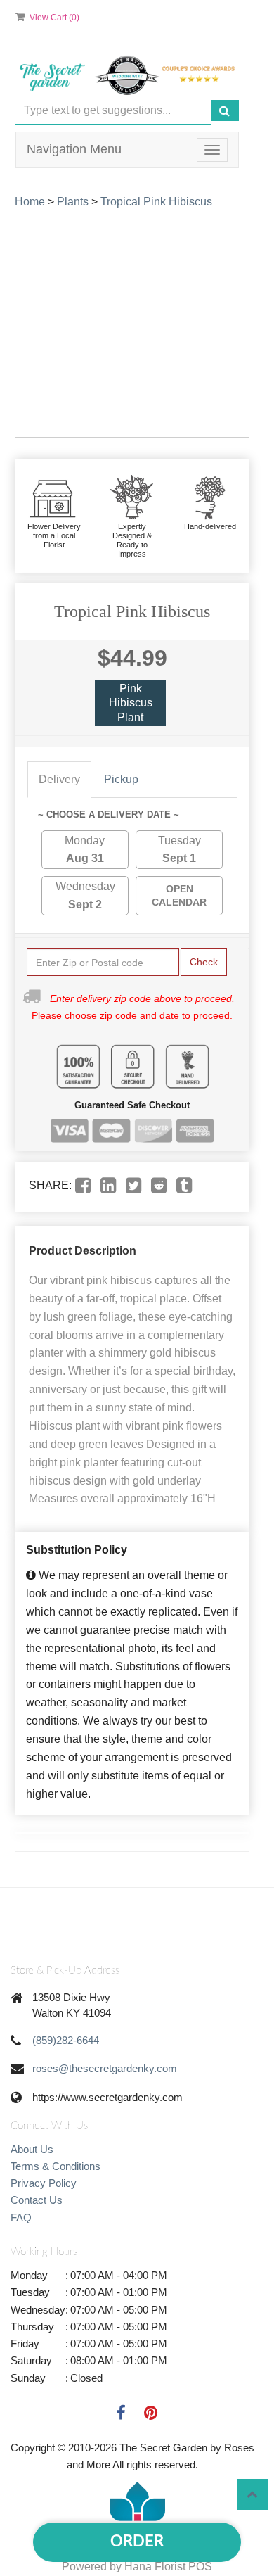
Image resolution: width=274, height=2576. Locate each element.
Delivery (59, 779)
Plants (73, 202)
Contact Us (37, 2200)
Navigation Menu (74, 149)
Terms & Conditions (56, 2166)
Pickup (121, 779)
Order (137, 2542)
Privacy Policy (44, 2183)
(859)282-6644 (66, 2040)
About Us (32, 2149)
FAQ (21, 2217)
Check (204, 962)
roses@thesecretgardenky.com (105, 2068)
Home (30, 202)
